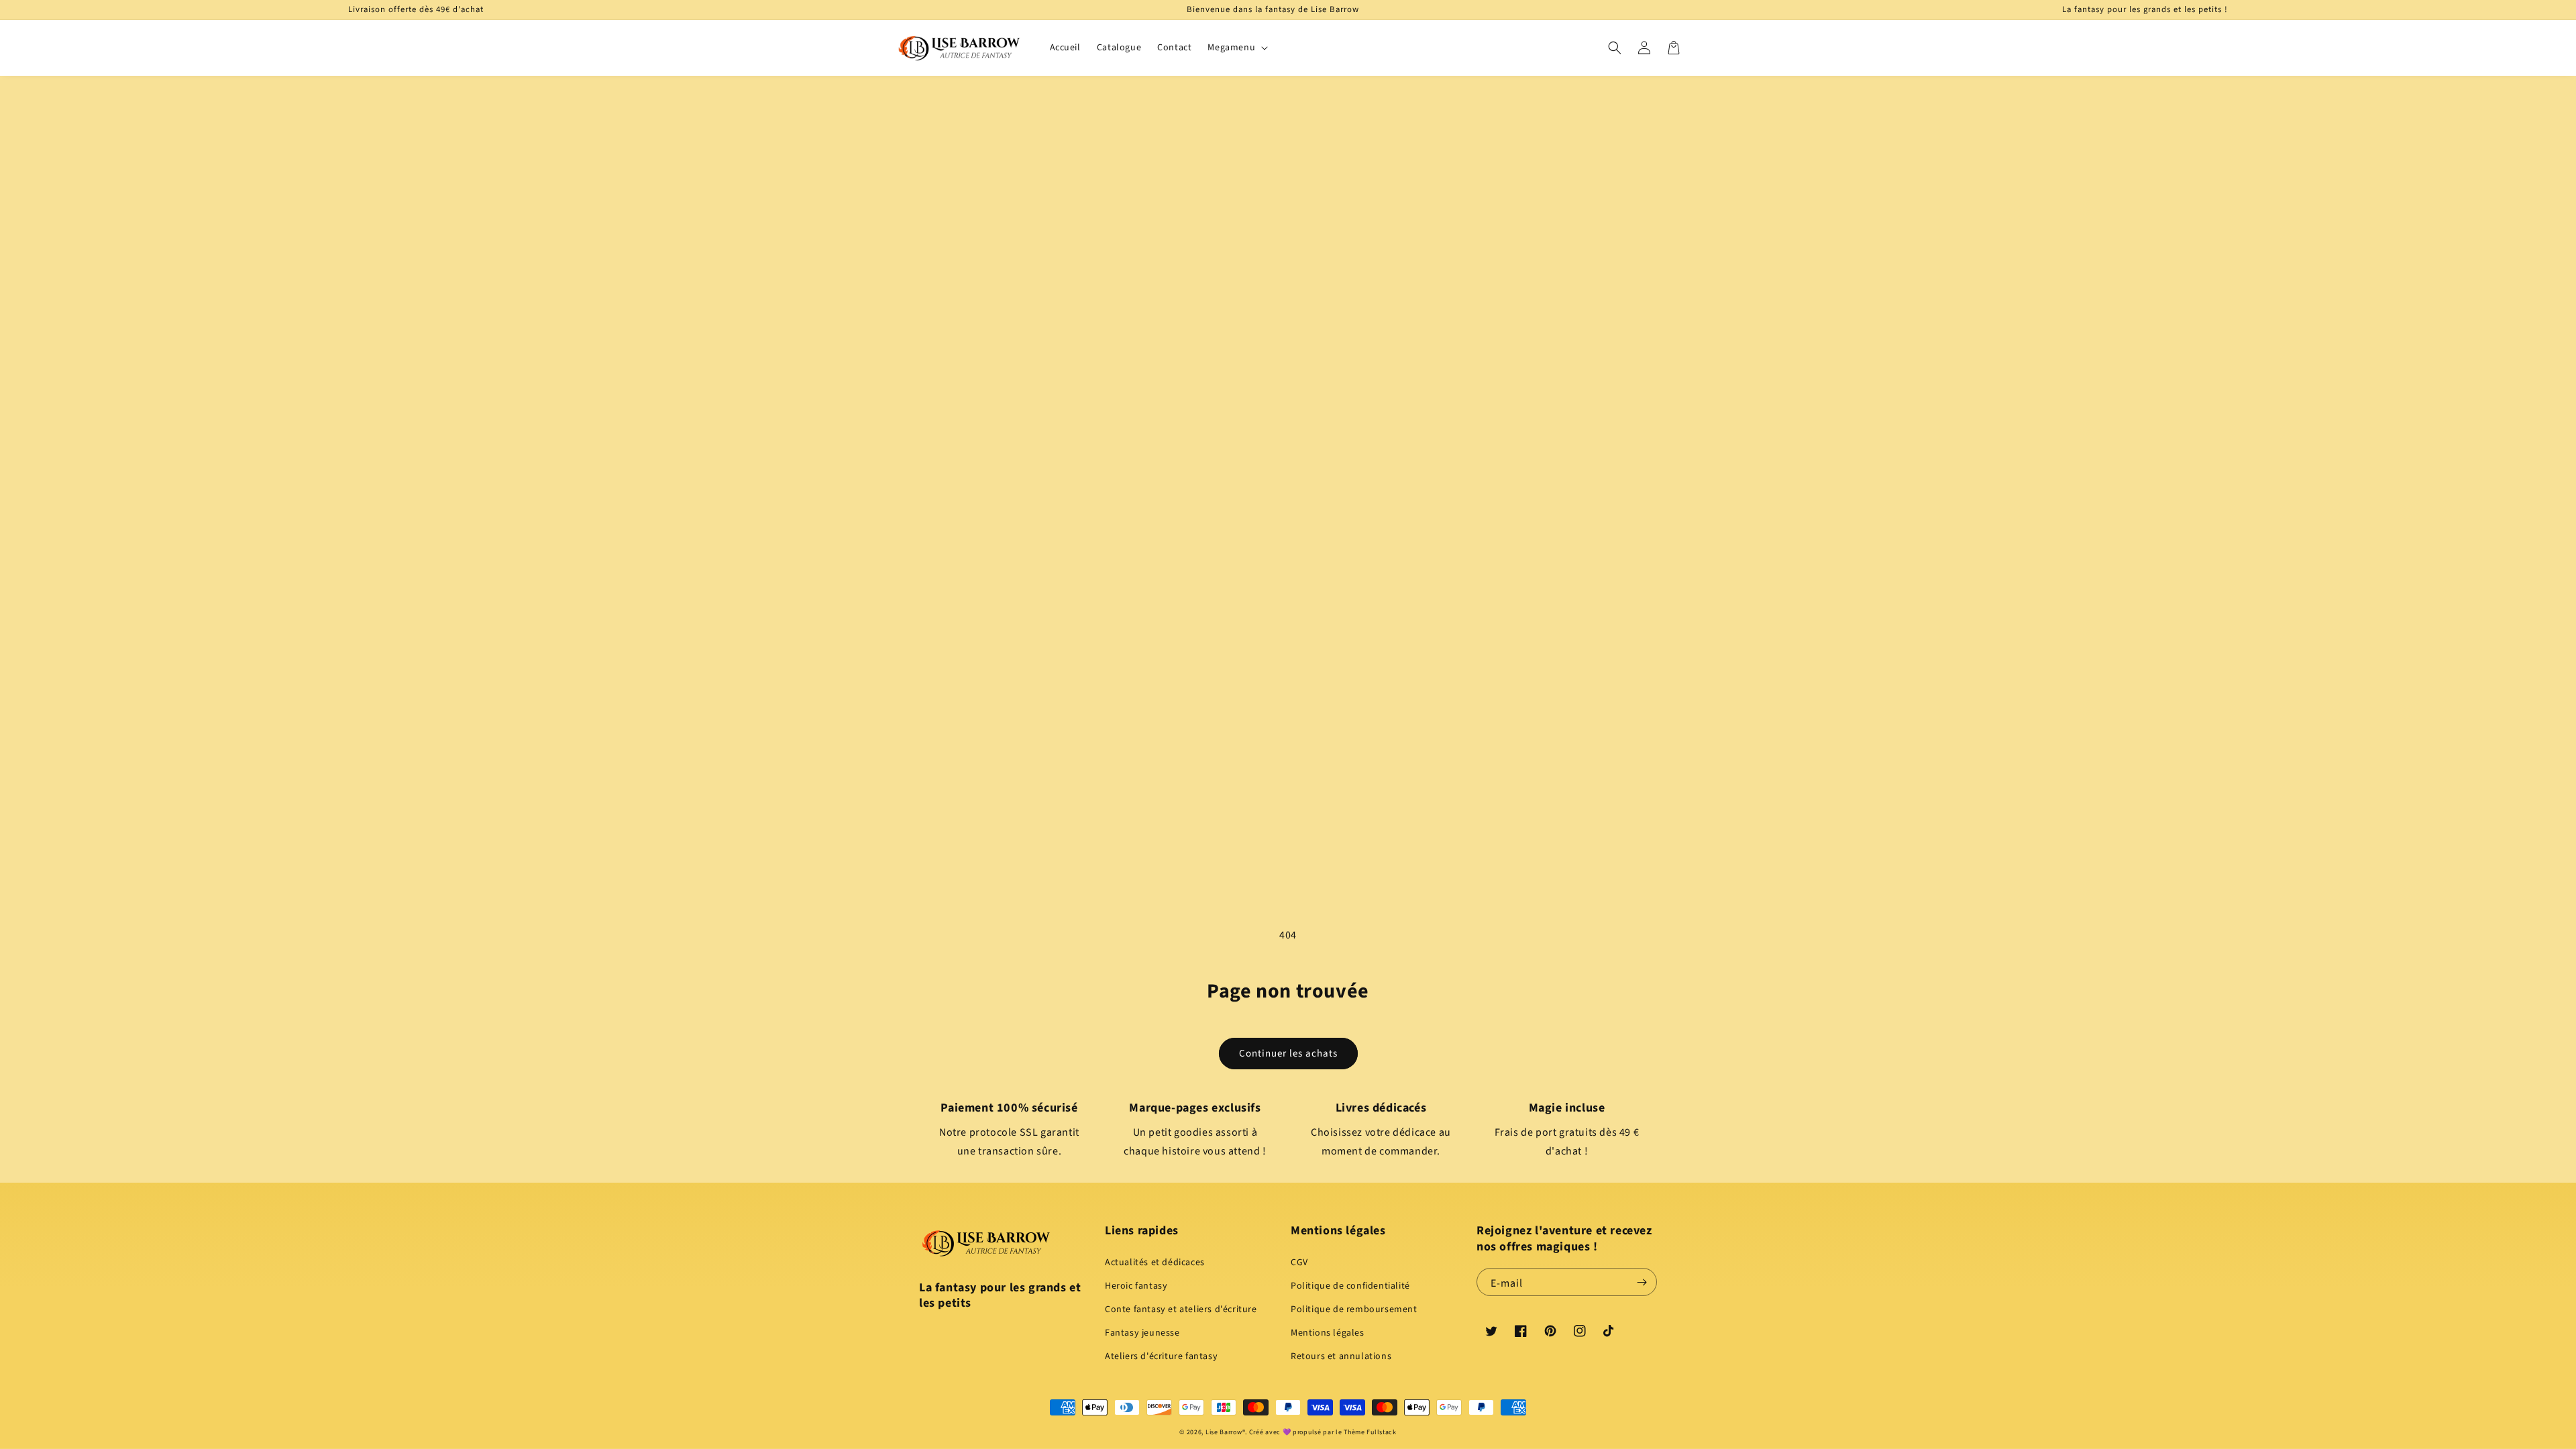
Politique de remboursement (1354, 1309)
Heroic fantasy (1136, 1286)
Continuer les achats (1288, 1054)
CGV (1299, 1263)
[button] (1615, 48)
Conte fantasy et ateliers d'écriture (1181, 1309)
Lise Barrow (1224, 1432)
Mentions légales (1328, 1333)
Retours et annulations (1341, 1356)
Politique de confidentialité (1350, 1286)
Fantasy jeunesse (1142, 1333)
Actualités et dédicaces (1155, 1263)
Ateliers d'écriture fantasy (1161, 1356)
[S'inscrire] (1642, 1282)
